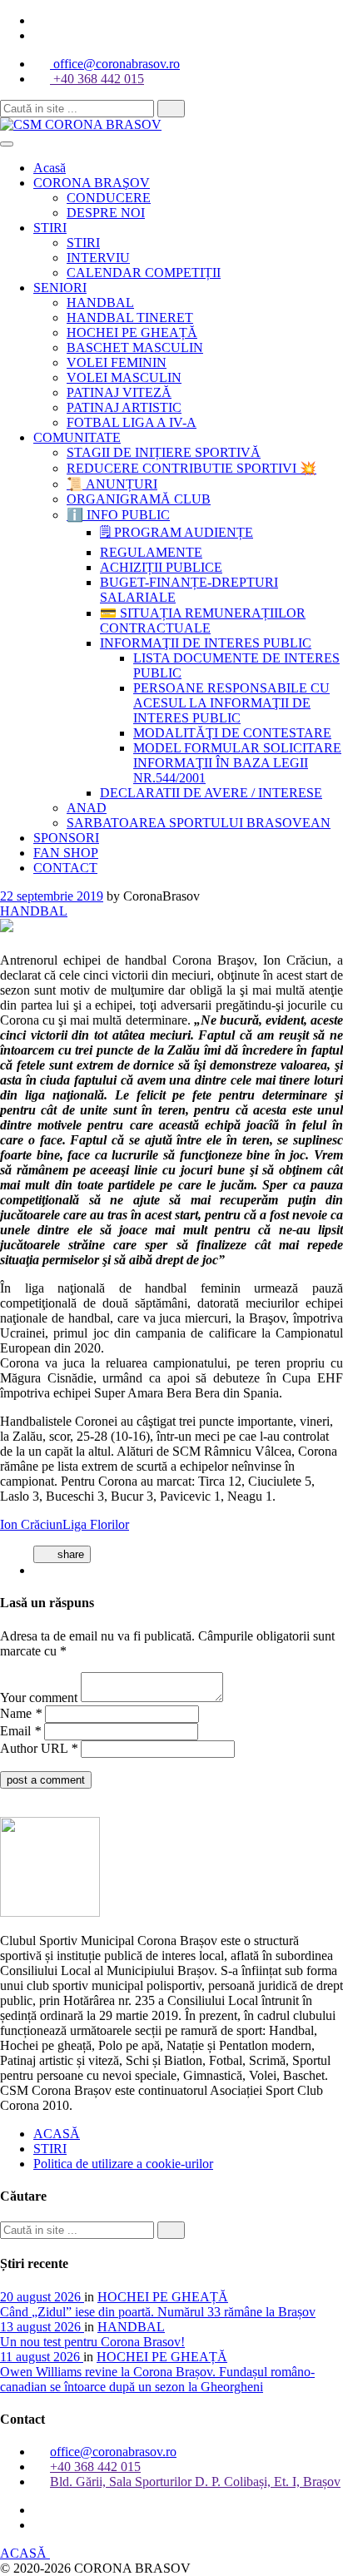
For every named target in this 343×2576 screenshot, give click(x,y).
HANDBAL (34, 911)
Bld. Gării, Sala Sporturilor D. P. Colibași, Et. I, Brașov (195, 2482)
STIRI (50, 2149)
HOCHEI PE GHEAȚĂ (163, 2297)
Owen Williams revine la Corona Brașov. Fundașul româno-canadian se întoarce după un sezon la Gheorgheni (157, 2379)
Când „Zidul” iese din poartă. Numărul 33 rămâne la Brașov (158, 2312)
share (69, 1554)
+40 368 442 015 (97, 79)
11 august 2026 (42, 2357)
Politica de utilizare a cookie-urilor (123, 2164)
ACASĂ (57, 2134)
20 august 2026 (42, 2297)
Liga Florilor (96, 1524)
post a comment (46, 1780)
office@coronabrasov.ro (115, 64)
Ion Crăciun (31, 1524)
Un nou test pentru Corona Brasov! (92, 2342)
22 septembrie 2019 (52, 896)
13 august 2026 (42, 2327)
